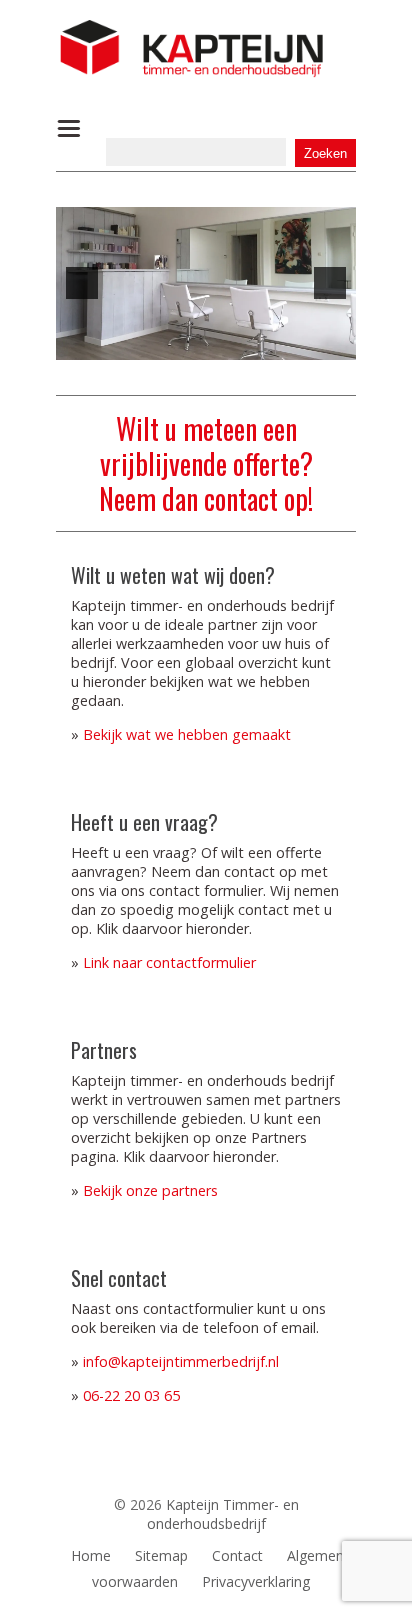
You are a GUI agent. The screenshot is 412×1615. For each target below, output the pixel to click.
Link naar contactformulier (169, 962)
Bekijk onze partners (150, 1190)
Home (91, 1555)
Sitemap (161, 1555)
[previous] (82, 283)
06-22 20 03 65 (131, 1395)
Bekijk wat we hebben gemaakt (187, 734)
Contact (237, 1555)
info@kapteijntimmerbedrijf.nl (181, 1361)
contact (241, 498)
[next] (330, 283)
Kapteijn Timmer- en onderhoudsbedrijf (223, 1514)
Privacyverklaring (256, 1581)
